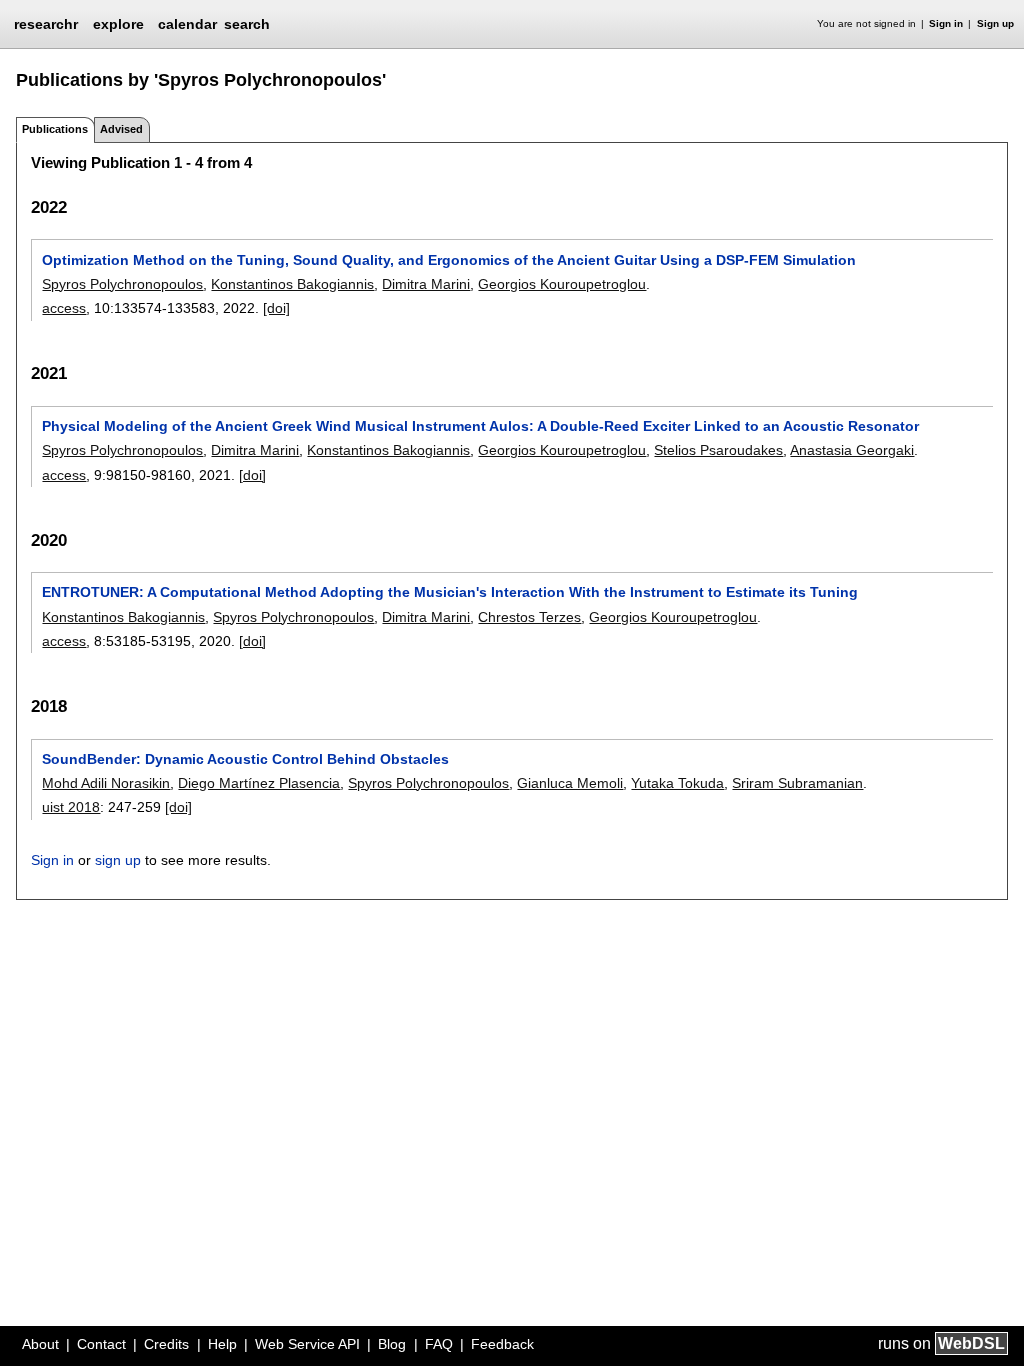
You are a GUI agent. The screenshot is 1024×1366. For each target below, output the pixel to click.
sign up (118, 860)
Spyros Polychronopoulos (122, 284)
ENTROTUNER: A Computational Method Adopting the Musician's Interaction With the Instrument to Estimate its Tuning (450, 592)
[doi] (276, 308)
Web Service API (307, 1344)
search (247, 24)
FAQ (439, 1344)
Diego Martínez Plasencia (259, 783)
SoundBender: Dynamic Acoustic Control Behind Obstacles (245, 759)
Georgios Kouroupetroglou (562, 284)
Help (222, 1344)
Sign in (946, 23)
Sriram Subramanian (797, 783)
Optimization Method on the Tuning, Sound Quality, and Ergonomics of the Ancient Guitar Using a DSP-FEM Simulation (449, 260)
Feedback (502, 1344)
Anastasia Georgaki (852, 450)
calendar (187, 24)
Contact (101, 1344)
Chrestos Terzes (529, 617)
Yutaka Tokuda (677, 783)
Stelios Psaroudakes (718, 450)
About (40, 1344)
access (64, 308)
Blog (392, 1344)
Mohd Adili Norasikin (106, 783)
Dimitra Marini (426, 284)
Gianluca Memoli (570, 783)
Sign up (995, 23)
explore (118, 24)
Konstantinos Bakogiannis (292, 284)
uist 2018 (71, 807)
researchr (46, 23)
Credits (166, 1344)
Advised (121, 129)
